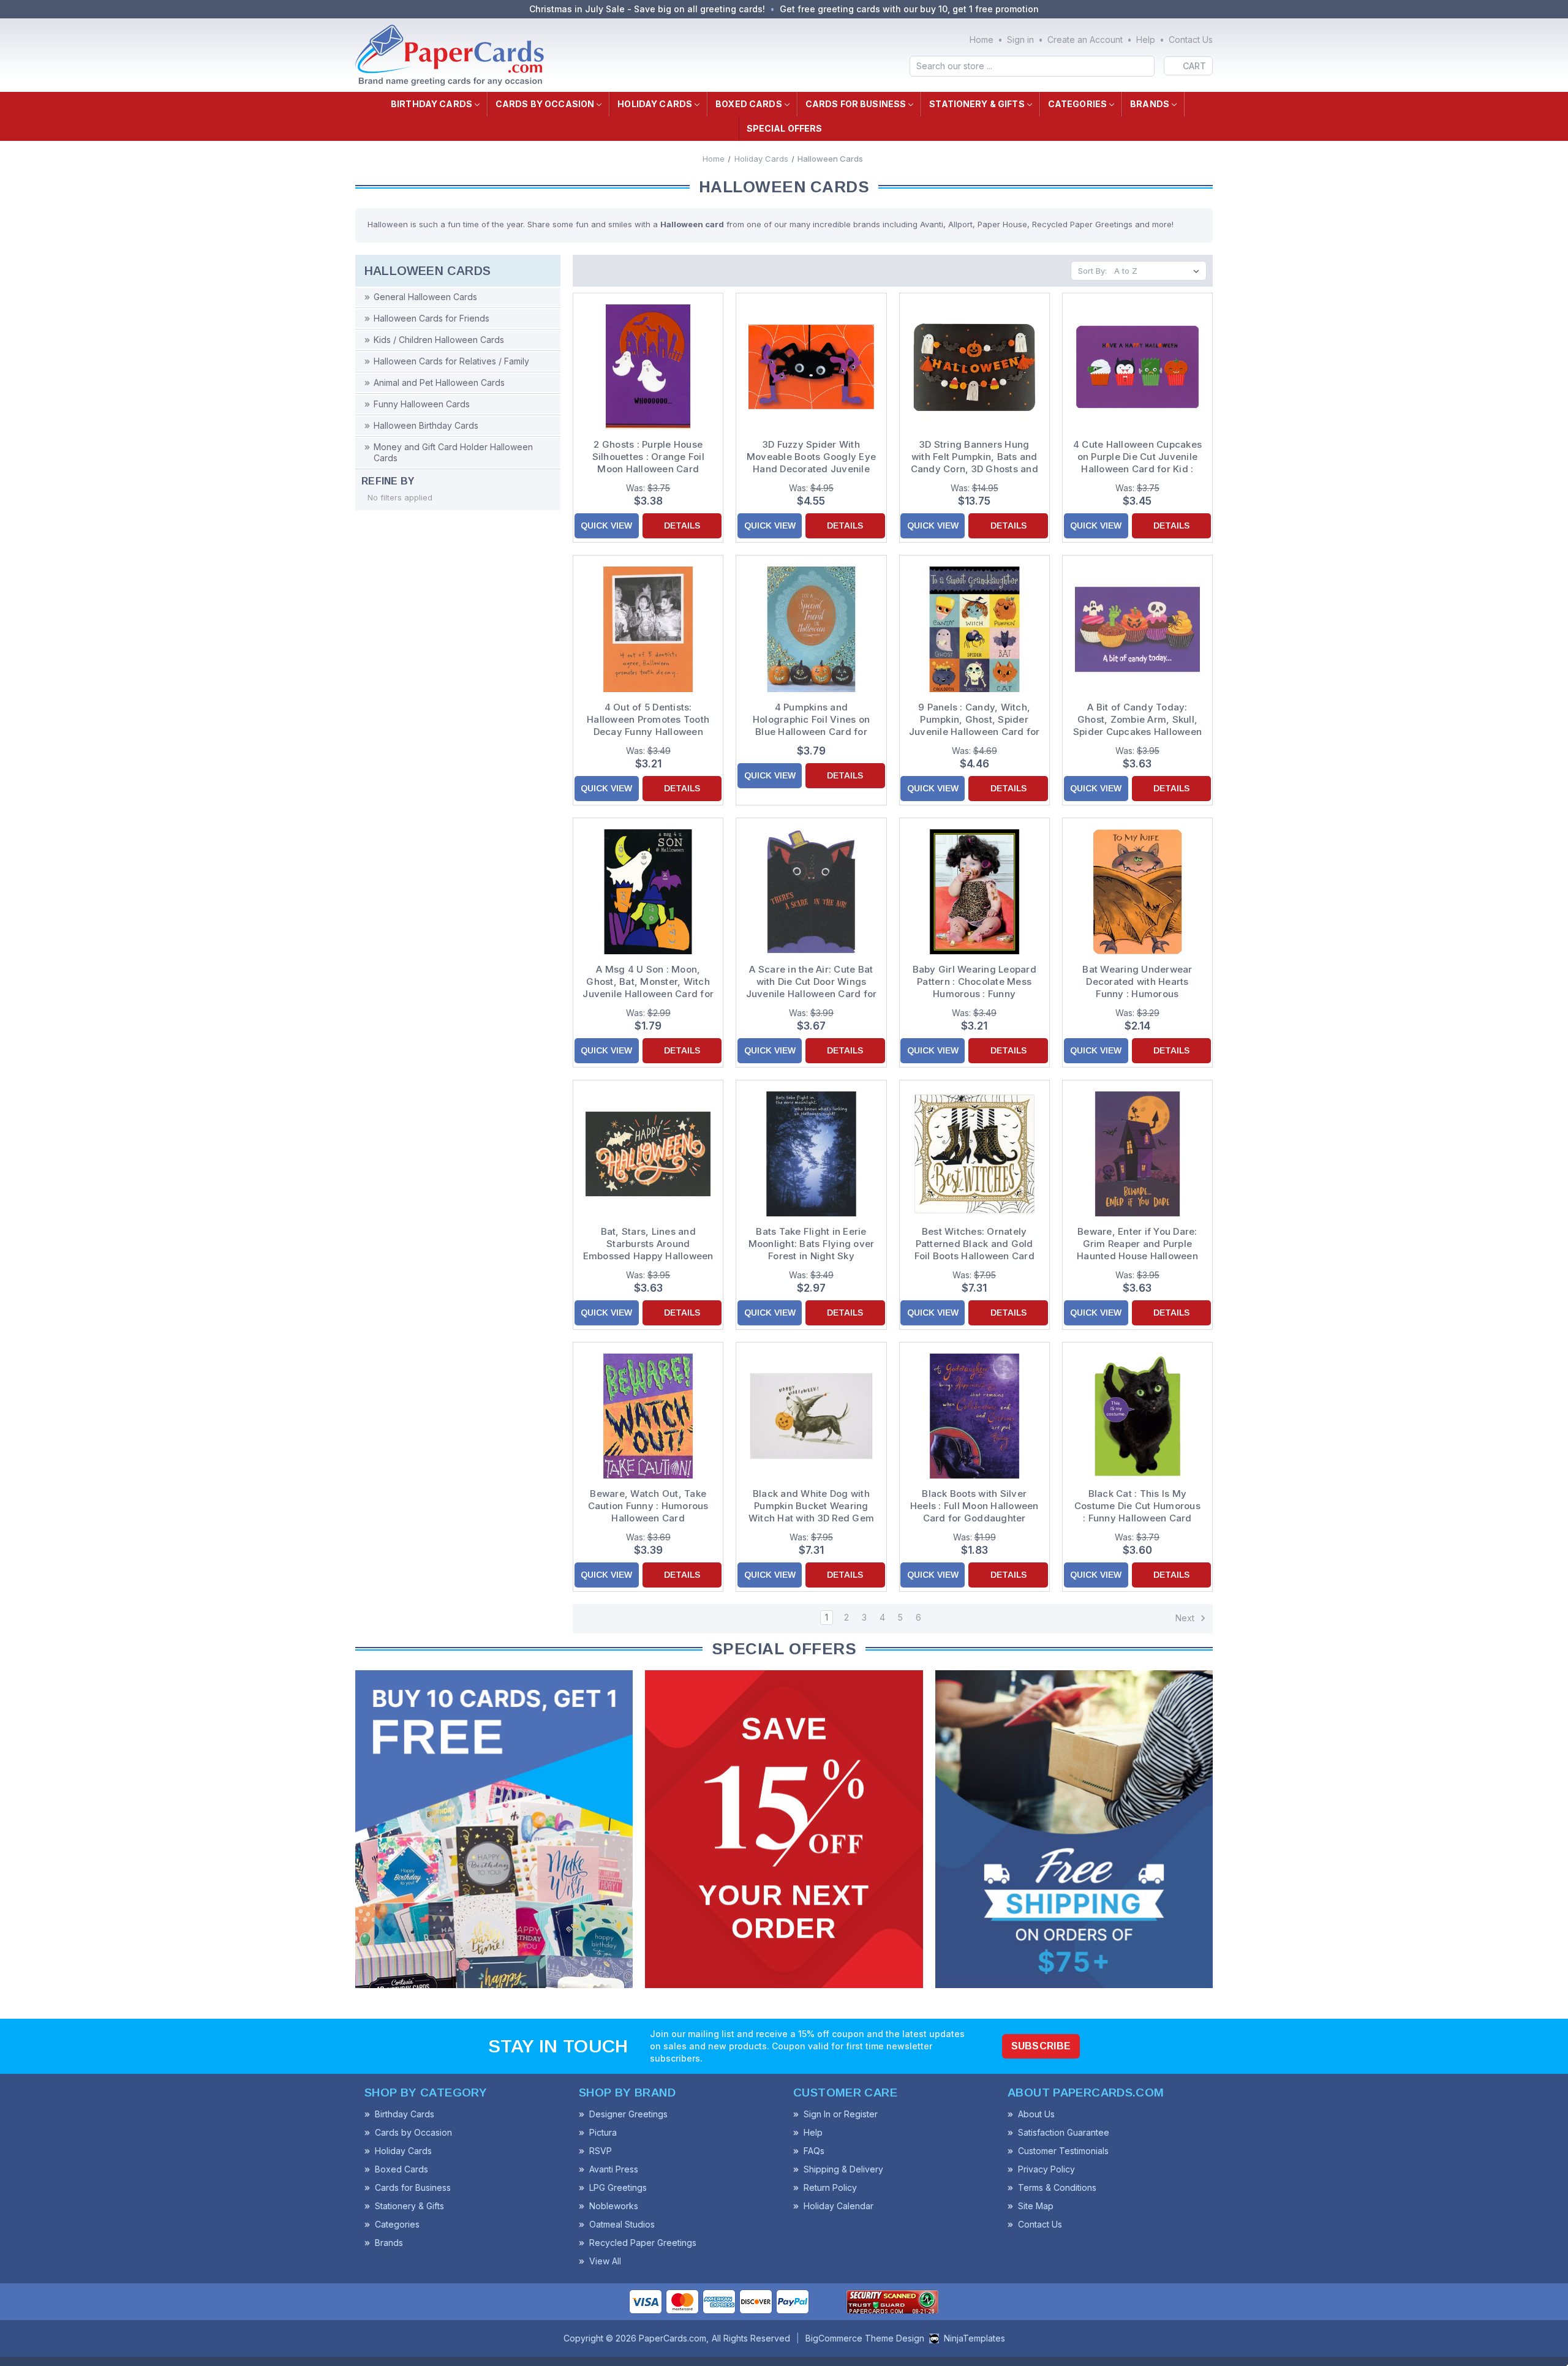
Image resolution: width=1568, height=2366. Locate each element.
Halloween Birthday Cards (426, 425)
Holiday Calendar (839, 2206)
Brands (1150, 104)
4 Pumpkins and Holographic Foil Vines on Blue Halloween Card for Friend (811, 720)
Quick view (606, 526)
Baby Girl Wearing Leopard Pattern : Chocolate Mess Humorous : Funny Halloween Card (974, 982)
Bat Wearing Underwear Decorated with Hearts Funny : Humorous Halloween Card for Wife (1138, 982)
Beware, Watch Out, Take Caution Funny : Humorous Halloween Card (648, 1506)
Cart (1194, 66)
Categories (1077, 104)
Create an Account (1085, 40)
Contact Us (1191, 40)
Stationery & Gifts (977, 104)
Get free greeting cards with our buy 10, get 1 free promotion (909, 9)
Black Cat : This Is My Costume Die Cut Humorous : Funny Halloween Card (1137, 1506)
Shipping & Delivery (843, 2169)
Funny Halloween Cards (422, 404)
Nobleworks (614, 2206)
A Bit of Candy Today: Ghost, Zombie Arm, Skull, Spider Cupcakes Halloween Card (1137, 720)
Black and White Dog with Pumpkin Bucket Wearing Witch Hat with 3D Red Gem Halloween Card (811, 1506)
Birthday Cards (432, 104)
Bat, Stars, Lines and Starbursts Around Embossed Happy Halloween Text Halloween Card (648, 1244)
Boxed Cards (749, 104)
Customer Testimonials (1063, 2151)
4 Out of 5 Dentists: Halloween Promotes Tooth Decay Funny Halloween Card (648, 720)
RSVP (601, 2151)
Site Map (1036, 2206)
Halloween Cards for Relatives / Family (451, 361)
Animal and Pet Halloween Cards (439, 382)
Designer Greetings (628, 2114)
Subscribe (1041, 2046)
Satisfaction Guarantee (1064, 2132)
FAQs (814, 2151)
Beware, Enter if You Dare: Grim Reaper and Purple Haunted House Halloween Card (1137, 1244)
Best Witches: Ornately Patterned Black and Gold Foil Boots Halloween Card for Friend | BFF (974, 1244)
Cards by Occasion (545, 104)
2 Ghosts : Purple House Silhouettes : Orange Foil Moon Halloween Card (648, 457)
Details (682, 526)
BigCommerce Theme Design (865, 2338)
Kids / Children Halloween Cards (439, 340)
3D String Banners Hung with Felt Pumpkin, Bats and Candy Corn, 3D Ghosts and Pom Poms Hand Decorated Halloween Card (974, 457)
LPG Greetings (618, 2187)
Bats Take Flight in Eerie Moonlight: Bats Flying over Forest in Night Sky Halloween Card (812, 1244)
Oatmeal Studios (622, 2224)
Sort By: (1092, 271)
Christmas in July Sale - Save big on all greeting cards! (647, 9)
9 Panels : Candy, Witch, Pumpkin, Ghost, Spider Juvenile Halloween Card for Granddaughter (974, 720)
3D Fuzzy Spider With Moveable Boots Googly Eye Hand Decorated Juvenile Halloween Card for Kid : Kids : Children (811, 457)
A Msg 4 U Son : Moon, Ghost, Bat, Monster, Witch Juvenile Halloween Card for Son (648, 982)
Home (982, 40)
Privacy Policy (1046, 2169)
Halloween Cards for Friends (432, 318)
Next (1186, 1618)
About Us (1036, 2114)
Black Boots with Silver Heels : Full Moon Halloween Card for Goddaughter (974, 1506)
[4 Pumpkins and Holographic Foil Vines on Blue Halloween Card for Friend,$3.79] (811, 629)
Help (1146, 40)
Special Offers (785, 128)
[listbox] (1159, 271)
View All (605, 2261)
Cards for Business (856, 104)
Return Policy (830, 2187)
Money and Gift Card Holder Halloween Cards (453, 452)
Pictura (603, 2132)
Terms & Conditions (1057, 2187)
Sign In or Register (841, 2114)
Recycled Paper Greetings (643, 2243)
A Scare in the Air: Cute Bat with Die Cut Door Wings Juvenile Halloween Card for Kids (811, 982)
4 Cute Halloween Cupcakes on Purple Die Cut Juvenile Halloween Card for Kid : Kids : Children (1137, 457)
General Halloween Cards (425, 297)
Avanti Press (614, 2169)
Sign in (1020, 40)
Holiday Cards (655, 104)
